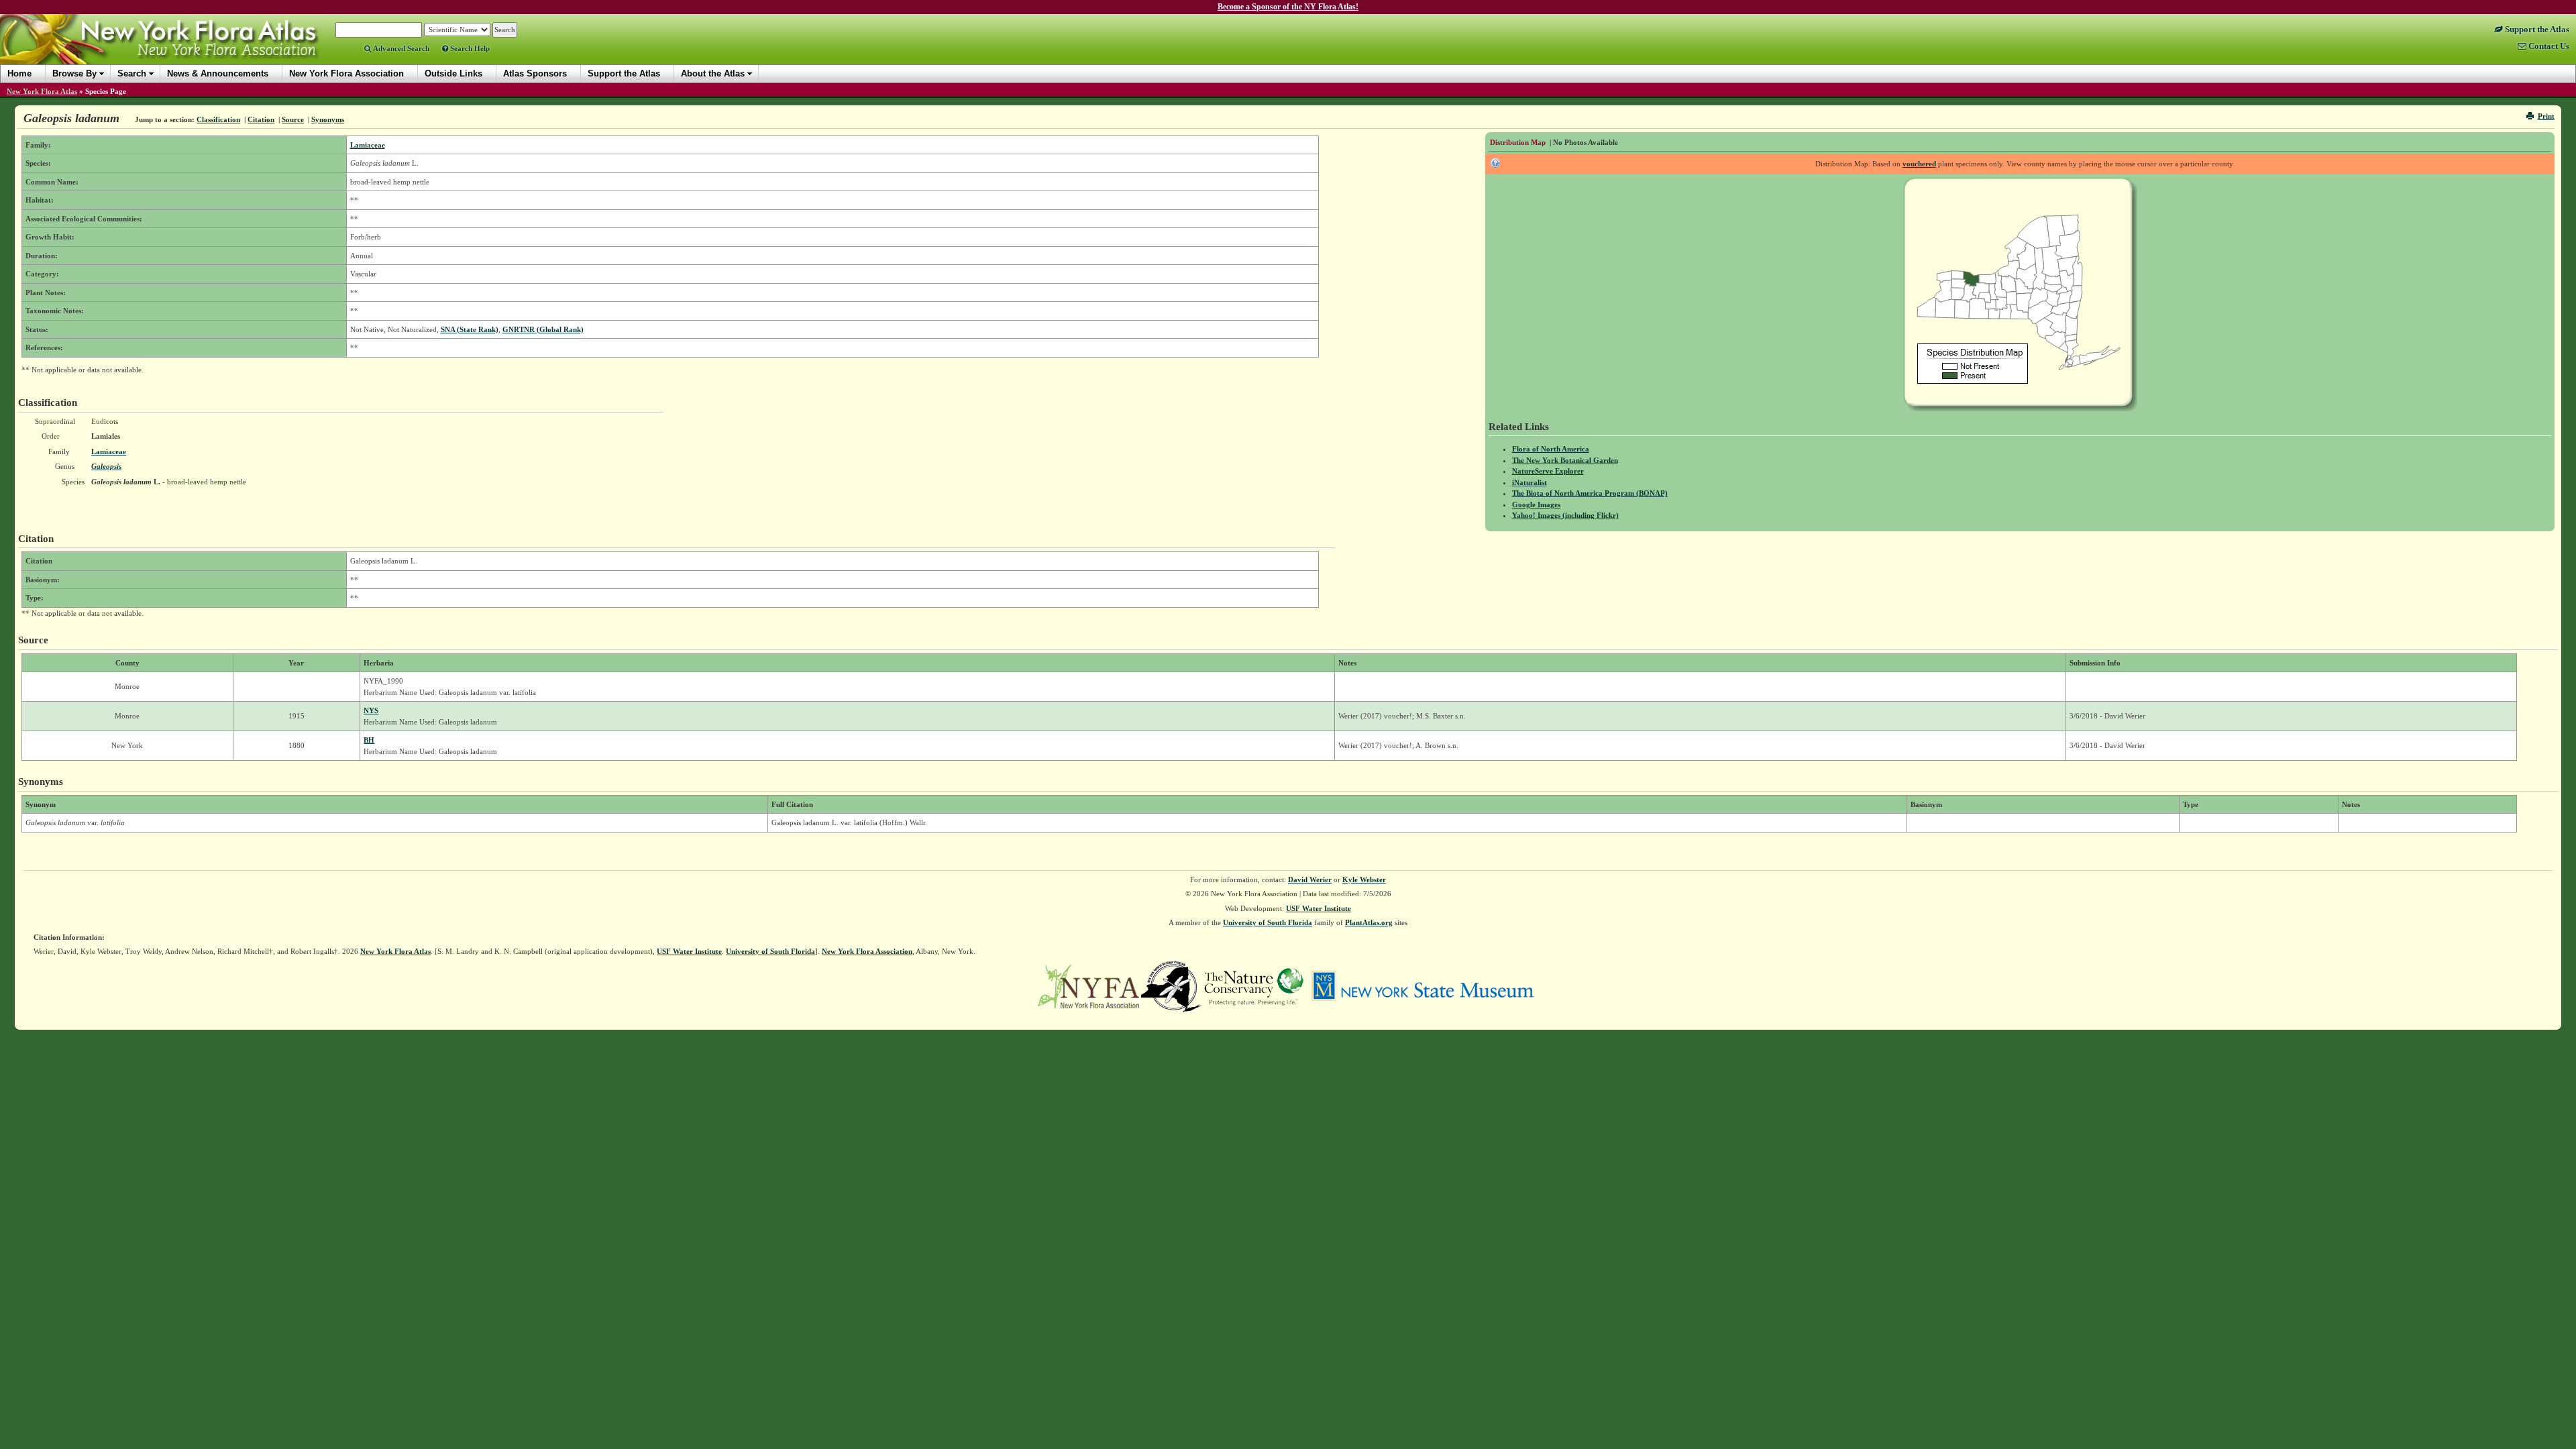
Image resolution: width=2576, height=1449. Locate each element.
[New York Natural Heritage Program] (1171, 985)
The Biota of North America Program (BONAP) (1590, 493)
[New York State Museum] (1423, 985)
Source (293, 119)
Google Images (1536, 504)
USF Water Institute (1319, 908)
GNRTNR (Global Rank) (543, 329)
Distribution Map (1518, 142)
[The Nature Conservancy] (1254, 985)
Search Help (469, 48)
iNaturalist (1529, 482)
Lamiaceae (368, 145)
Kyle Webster (1364, 879)
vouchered (1919, 164)
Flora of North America (1551, 449)
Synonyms (328, 119)
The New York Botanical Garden (1565, 460)
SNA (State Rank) (470, 329)
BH (369, 740)
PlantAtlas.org (1369, 922)
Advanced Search (400, 48)
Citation (261, 119)
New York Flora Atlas (42, 91)
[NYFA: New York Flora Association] (1088, 985)
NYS (371, 710)
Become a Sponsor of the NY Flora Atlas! (1288, 7)
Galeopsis (106, 466)
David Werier (1310, 879)
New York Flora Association (177, 50)
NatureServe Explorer (1548, 471)
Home (19, 73)
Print (2546, 116)
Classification (218, 119)
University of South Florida (1268, 922)
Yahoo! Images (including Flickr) (1565, 515)
